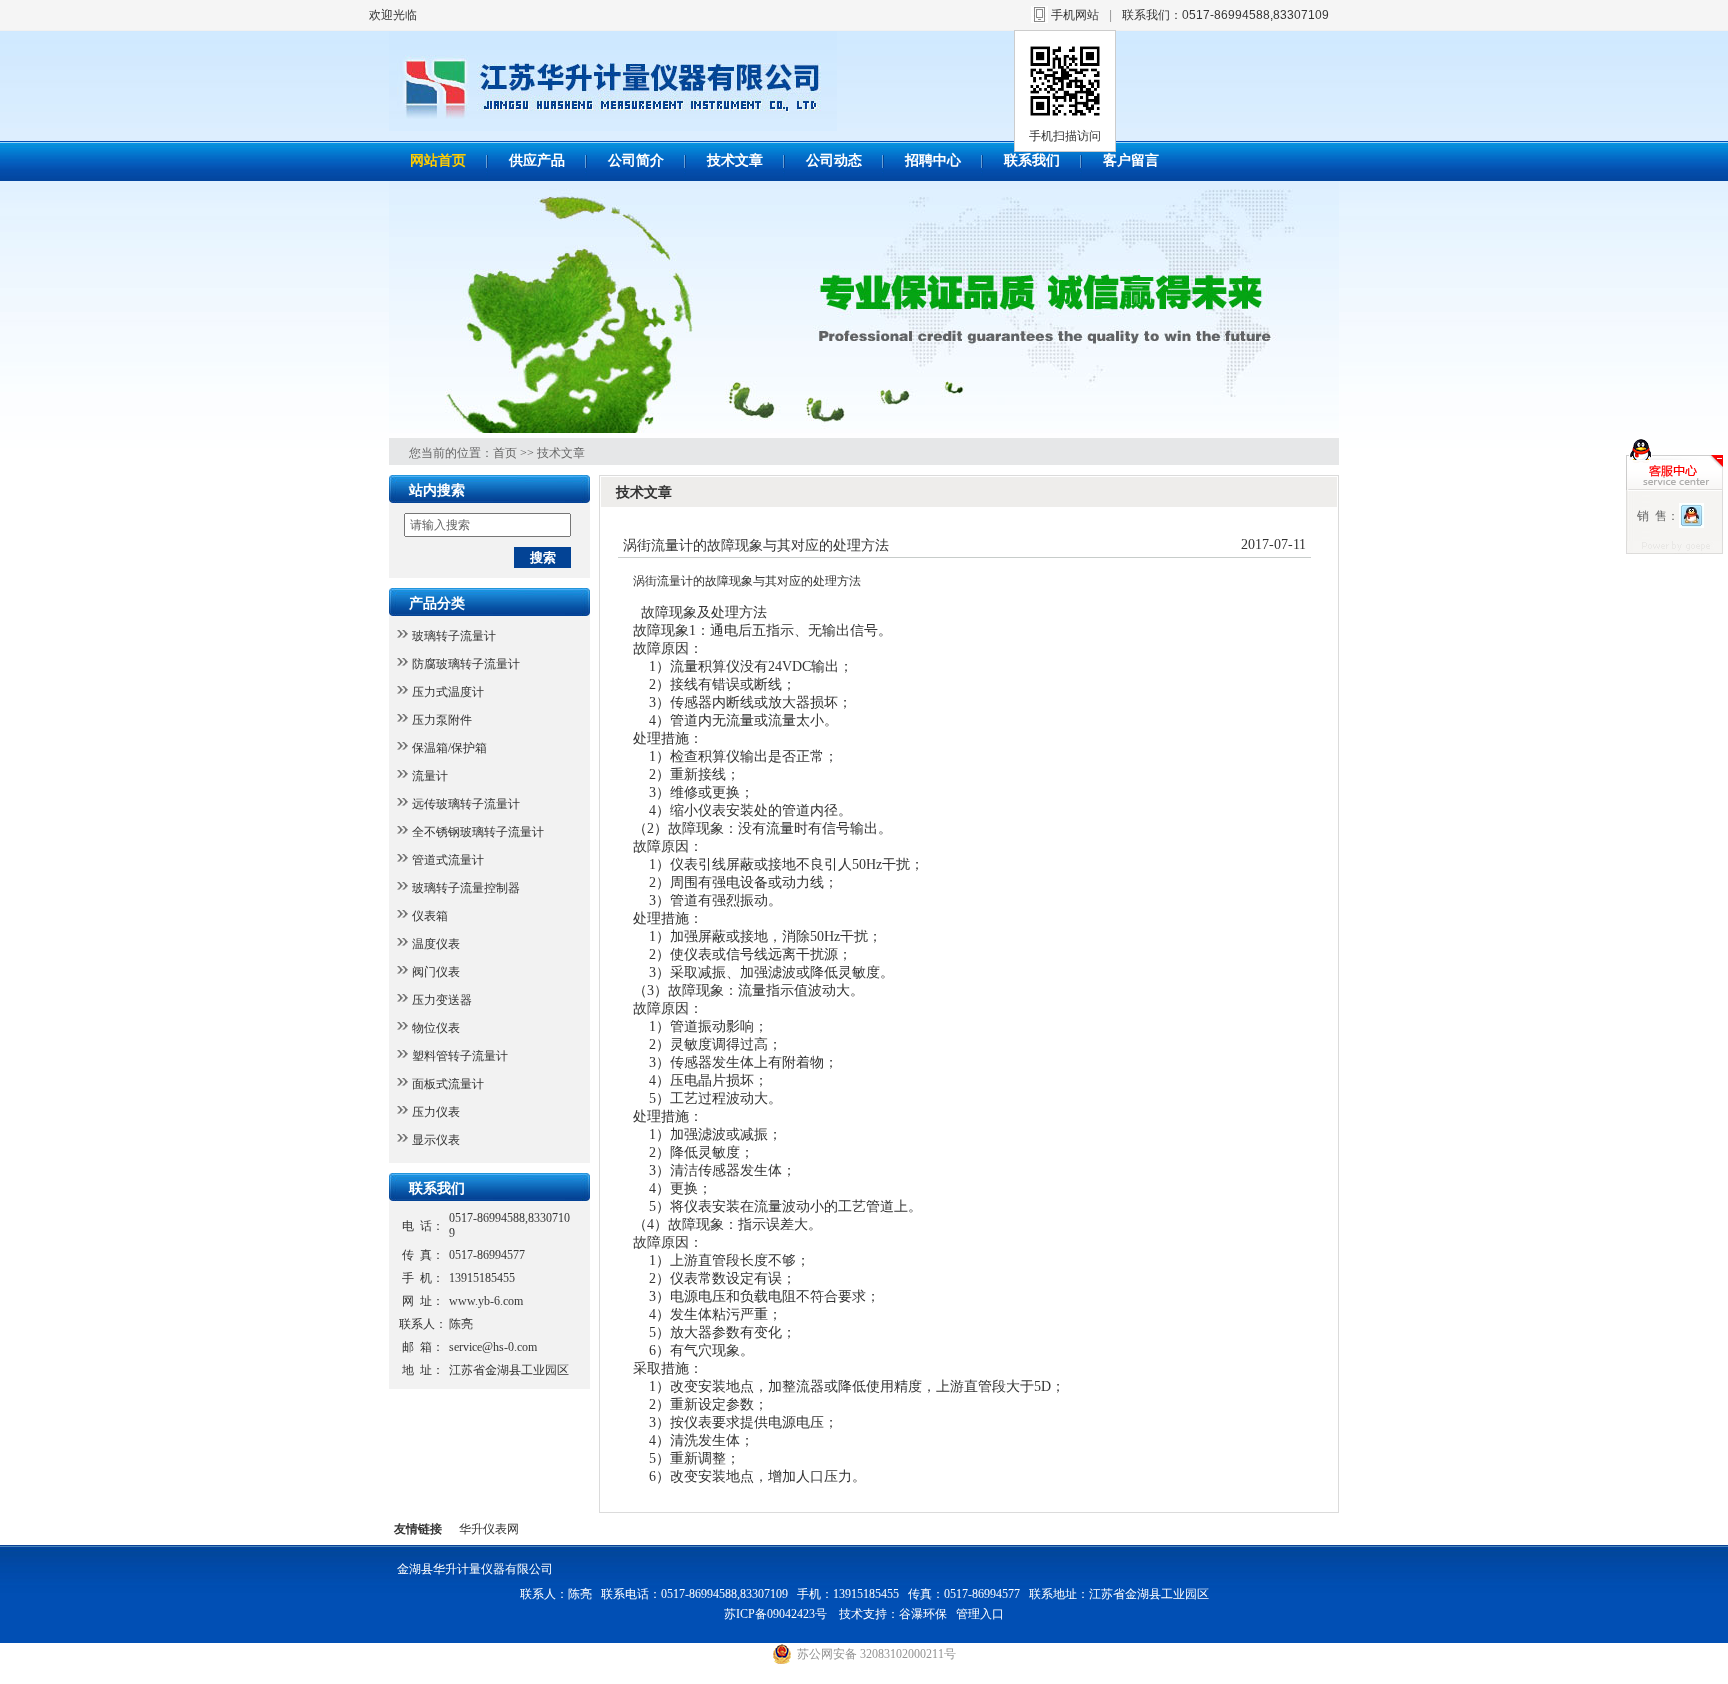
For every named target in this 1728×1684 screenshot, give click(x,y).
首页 (505, 453)
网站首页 (438, 160)
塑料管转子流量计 (460, 1056)
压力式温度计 (448, 692)
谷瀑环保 (923, 1614)
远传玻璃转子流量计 (466, 804)
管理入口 (980, 1614)
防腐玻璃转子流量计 (466, 664)
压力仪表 (436, 1112)
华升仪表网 (489, 1529)
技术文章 (735, 160)
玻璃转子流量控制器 (466, 888)
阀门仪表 (436, 972)
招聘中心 (933, 160)
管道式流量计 (448, 860)
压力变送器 (442, 1000)
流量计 (430, 776)
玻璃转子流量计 (454, 636)
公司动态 (834, 160)
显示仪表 (436, 1140)
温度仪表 (436, 944)
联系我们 (1032, 160)
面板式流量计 (448, 1084)
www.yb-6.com (486, 1301)
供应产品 (537, 160)
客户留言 (1131, 160)
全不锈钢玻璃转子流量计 (478, 832)
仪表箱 (430, 916)
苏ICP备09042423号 (777, 1614)
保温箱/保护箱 (449, 748)
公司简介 (636, 160)
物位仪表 (436, 1028)
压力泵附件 (442, 720)
